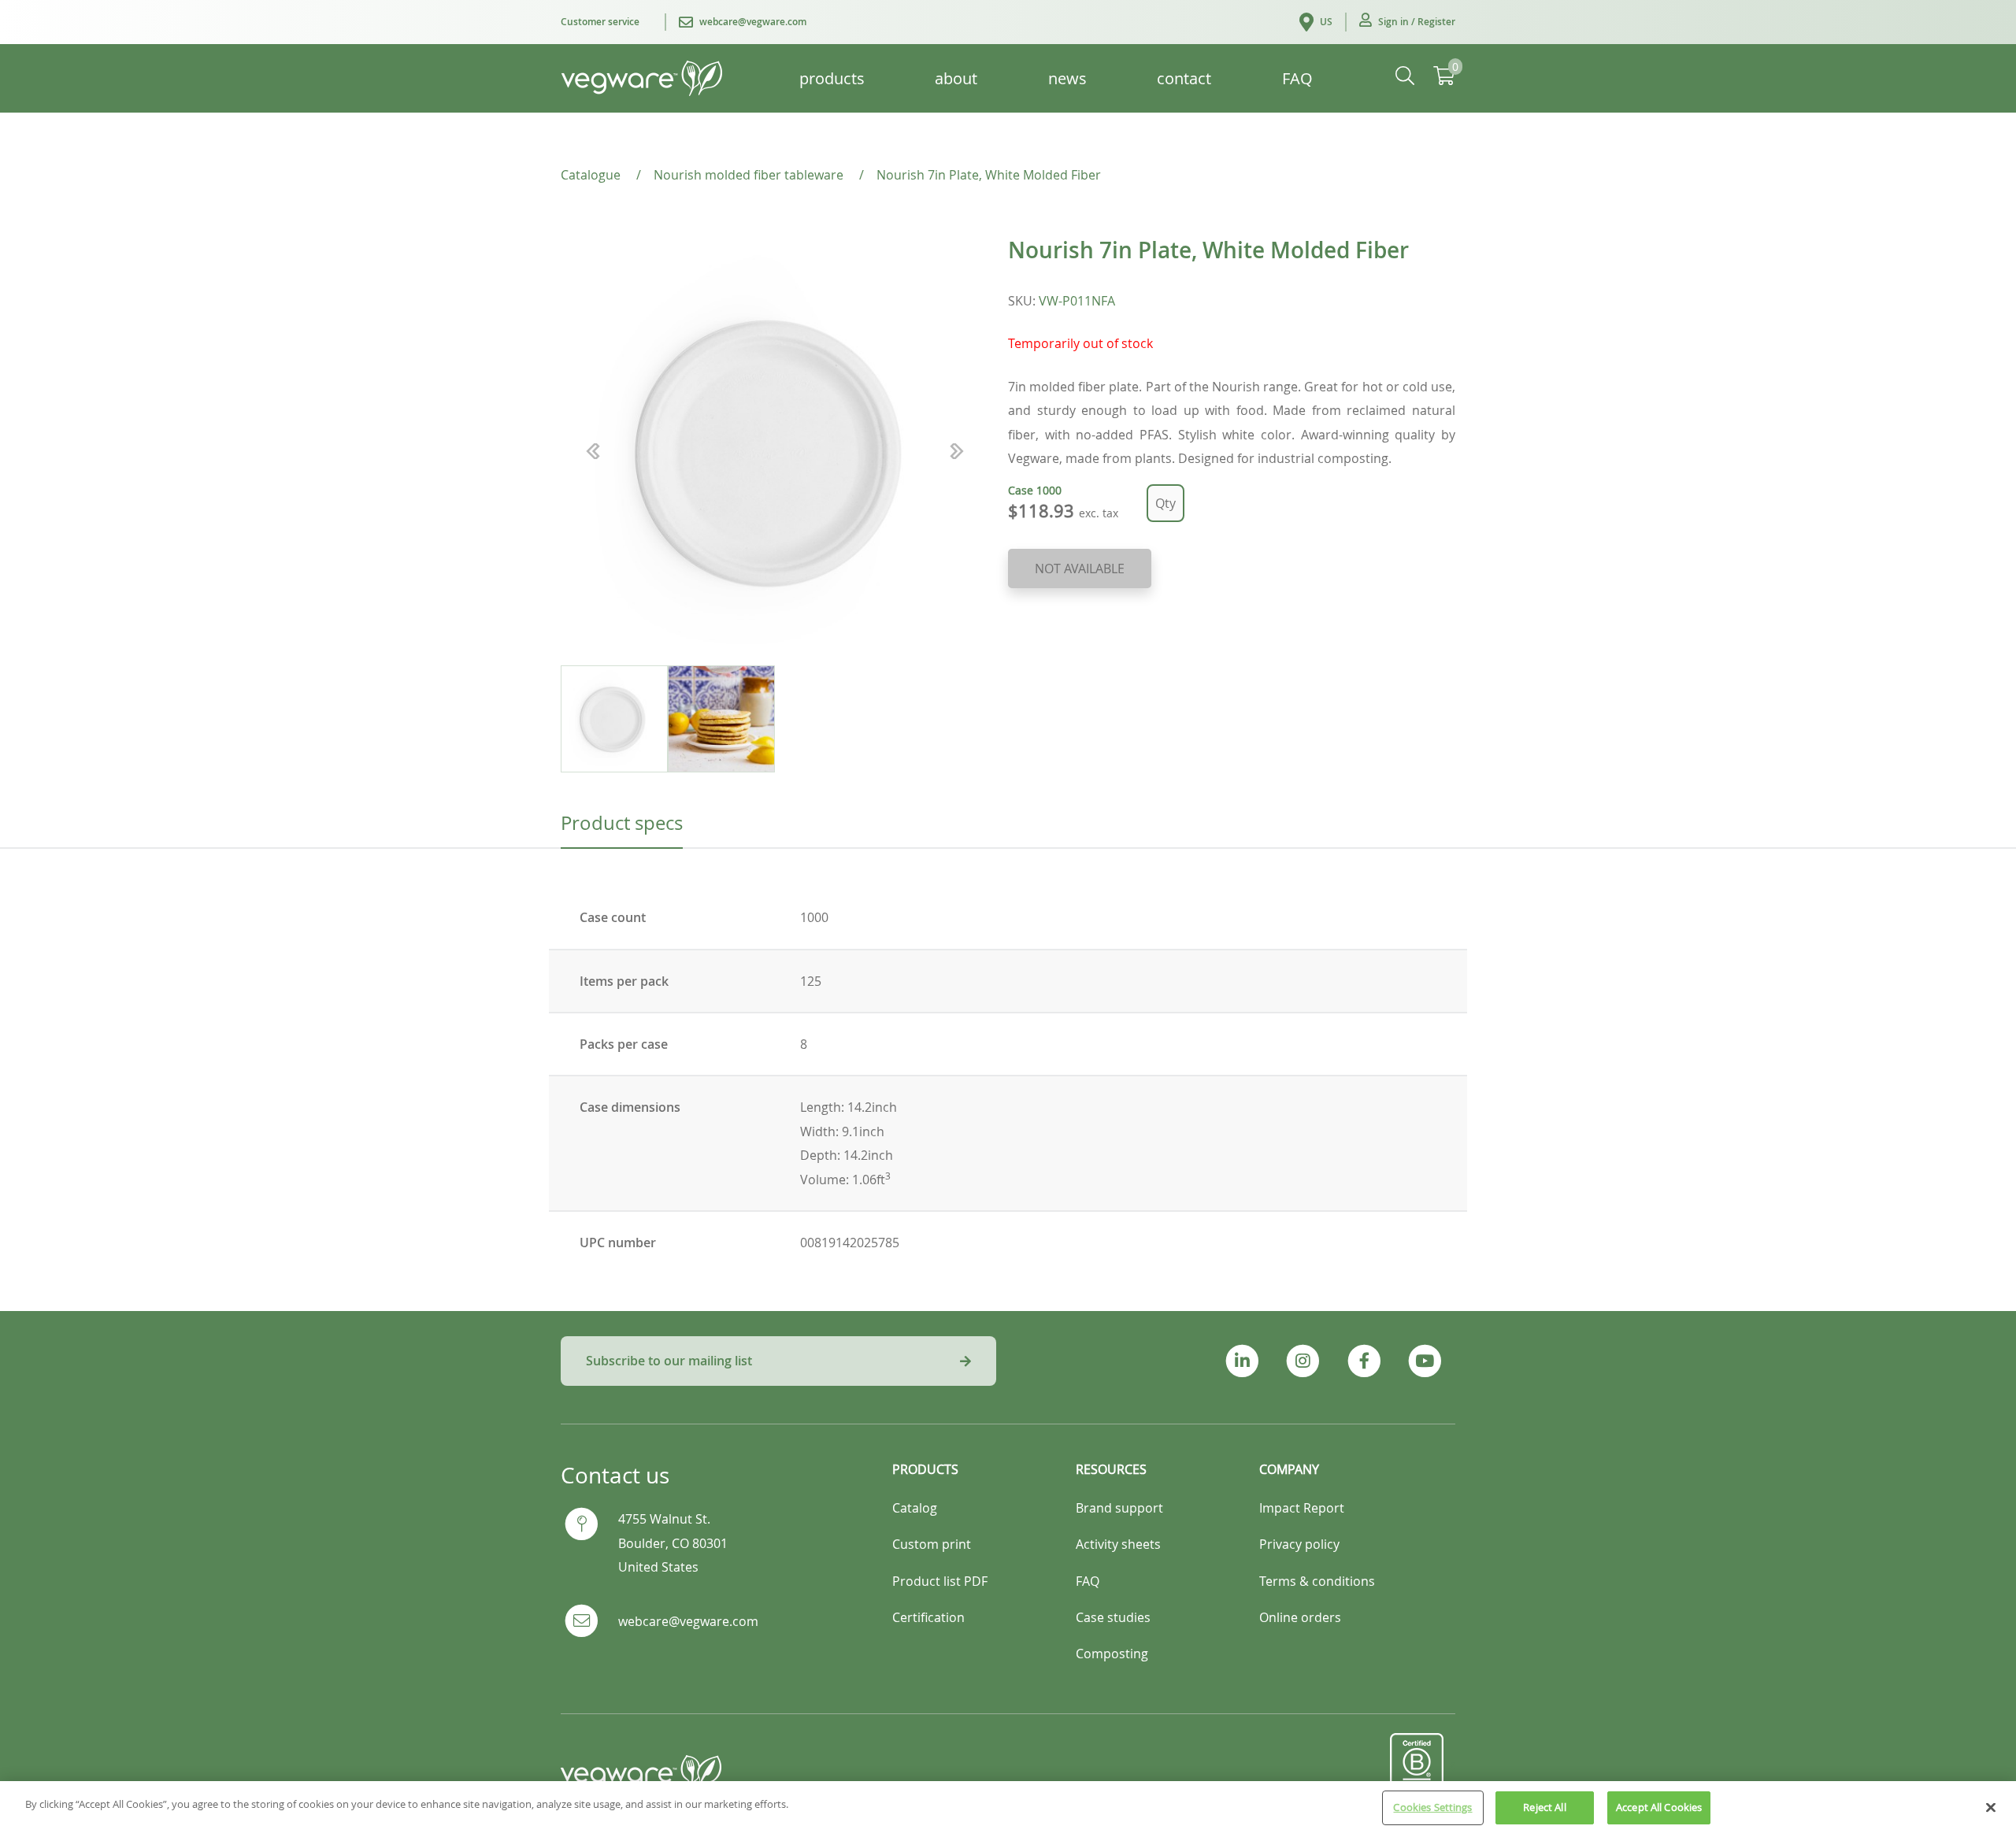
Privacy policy (1299, 1544)
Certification (928, 1617)
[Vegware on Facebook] (1364, 1361)
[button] (1407, 22)
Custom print (932, 1544)
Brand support (1119, 1508)
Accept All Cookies (1659, 1807)
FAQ (1088, 1581)
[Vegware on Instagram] (1303, 1361)
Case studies (1113, 1617)
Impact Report (1302, 1508)
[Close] (1991, 1807)
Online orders (1300, 1617)
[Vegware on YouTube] (1425, 1361)
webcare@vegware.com (688, 1621)
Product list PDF (940, 1581)
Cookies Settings (1432, 1807)
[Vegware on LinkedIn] (1242, 1361)
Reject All (1544, 1807)
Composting (1112, 1654)
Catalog (915, 1508)
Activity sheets (1118, 1544)
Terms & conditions (1317, 1581)
